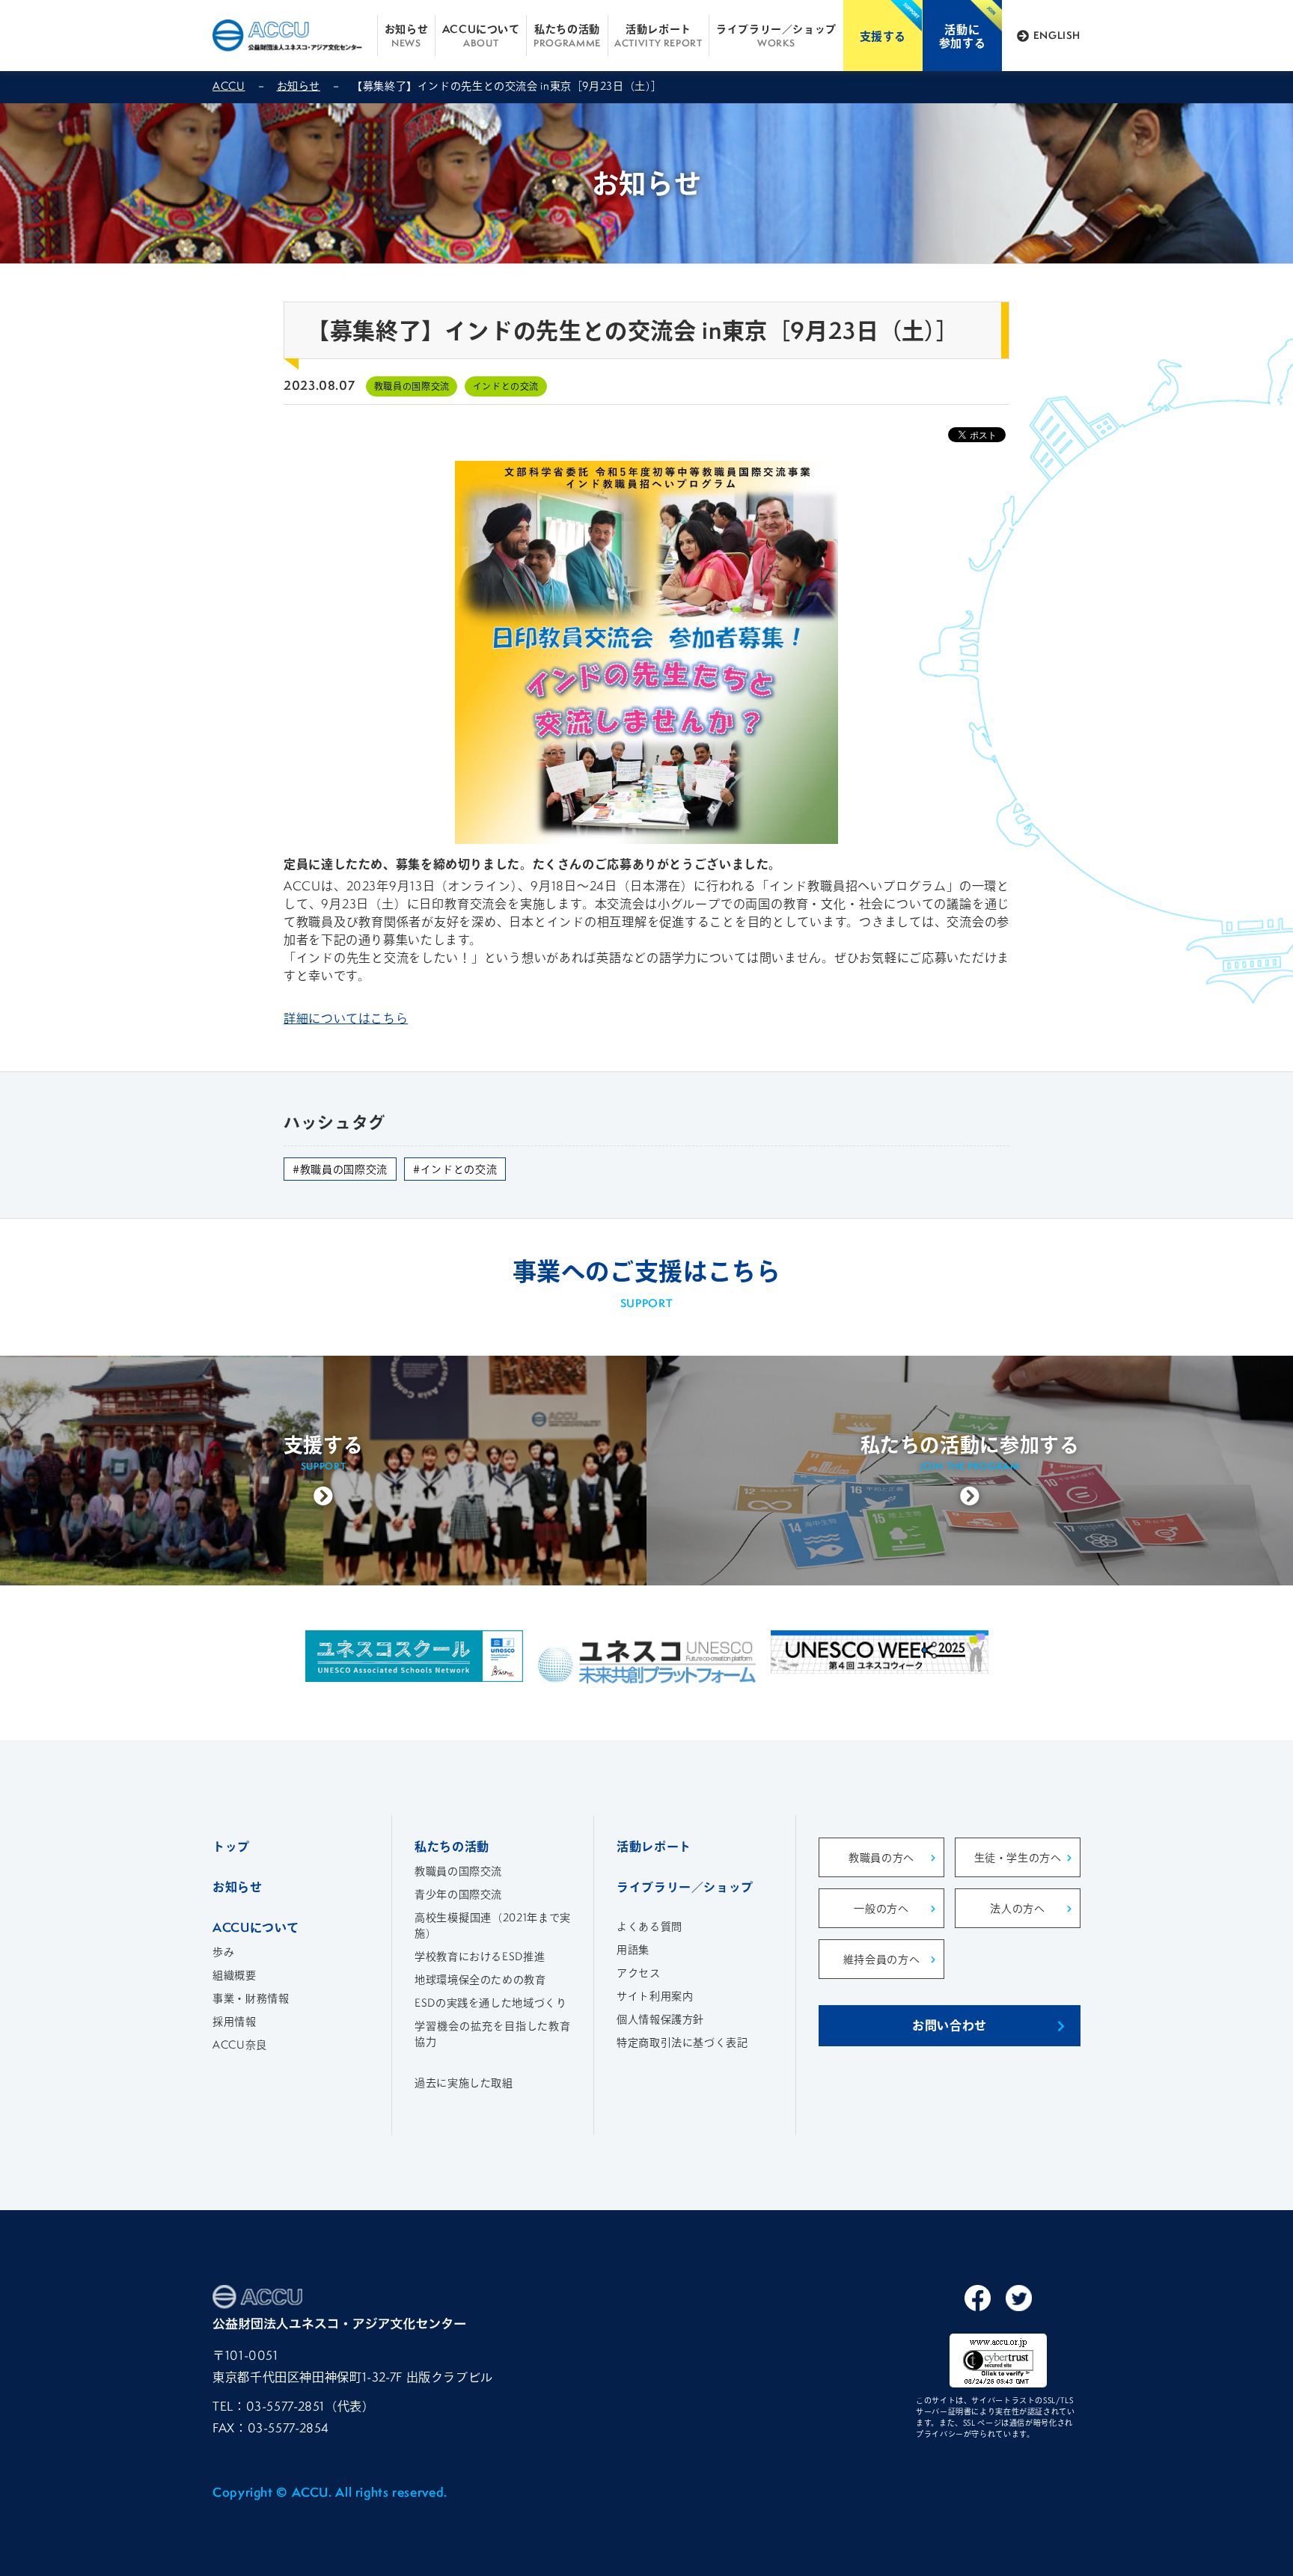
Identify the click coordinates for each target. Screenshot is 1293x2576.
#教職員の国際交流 (340, 1169)
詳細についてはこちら (346, 1018)
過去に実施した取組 (464, 2083)
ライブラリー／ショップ (776, 35)
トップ (231, 1846)
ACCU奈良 (240, 2044)
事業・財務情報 (251, 1998)
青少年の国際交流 (458, 1894)
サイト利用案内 (655, 1996)
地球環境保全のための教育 (480, 1979)
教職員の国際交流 (458, 1871)
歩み (223, 1952)
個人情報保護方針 (660, 2019)
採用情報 (235, 2021)
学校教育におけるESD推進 (480, 1956)
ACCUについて (481, 35)
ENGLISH (1057, 35)
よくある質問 (649, 1926)
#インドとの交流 (455, 1169)
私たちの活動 (567, 35)
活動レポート (658, 35)
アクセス (639, 1973)
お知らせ (407, 35)
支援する (883, 36)
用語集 (633, 1949)
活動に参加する (963, 36)
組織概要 (235, 1975)
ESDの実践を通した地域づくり (490, 2003)
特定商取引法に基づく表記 (682, 2042)
